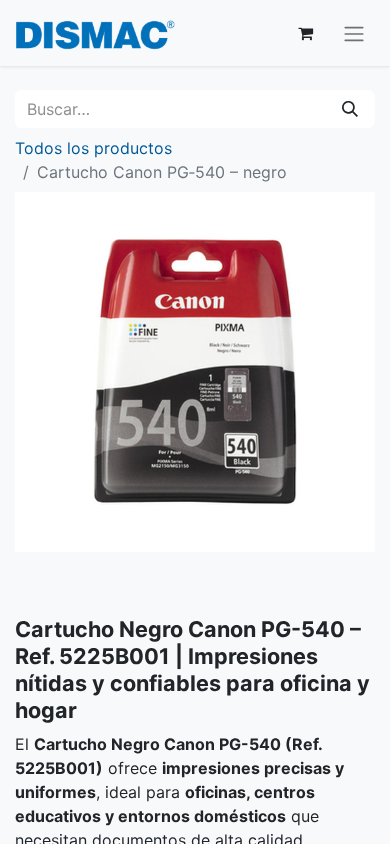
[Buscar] (350, 109)
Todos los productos (93, 148)
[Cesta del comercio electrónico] (305, 33)
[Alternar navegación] (354, 33)
